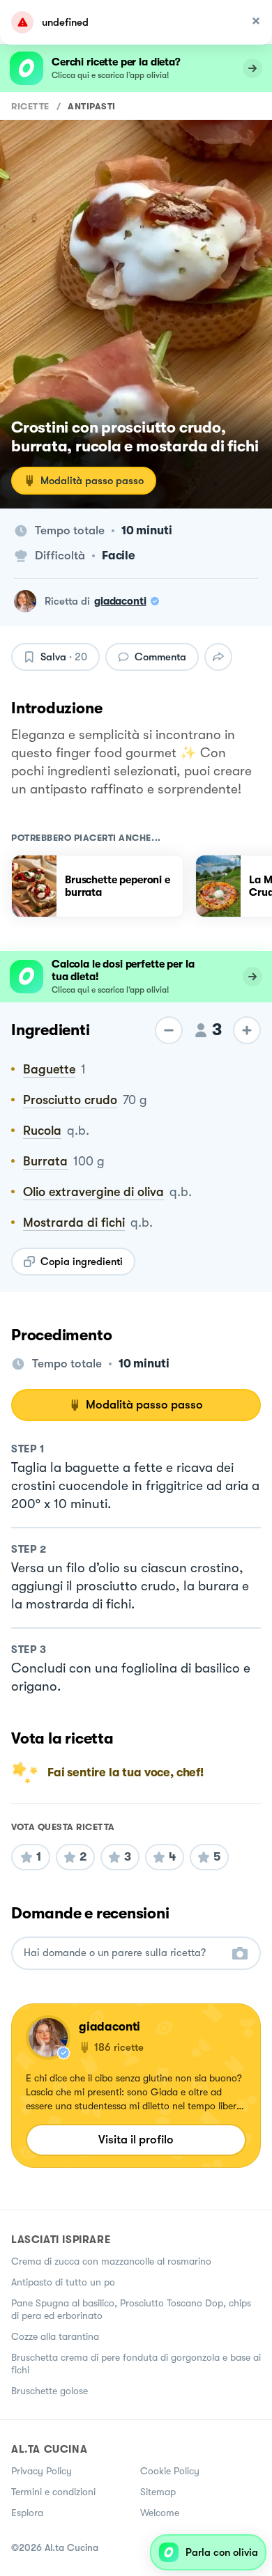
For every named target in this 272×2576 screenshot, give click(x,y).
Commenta (160, 657)
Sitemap (158, 2492)
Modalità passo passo (92, 481)
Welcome (160, 2513)
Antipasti (92, 106)
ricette (30, 106)
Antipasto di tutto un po (63, 2282)
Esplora (27, 2513)
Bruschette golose (50, 2391)
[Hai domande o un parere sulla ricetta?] (123, 1953)
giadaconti (120, 601)
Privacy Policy (41, 2471)
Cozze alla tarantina (55, 2336)
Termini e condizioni (53, 2492)
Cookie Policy (170, 2471)
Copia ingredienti (82, 1262)
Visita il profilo (136, 2140)
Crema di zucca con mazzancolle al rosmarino (111, 2261)
